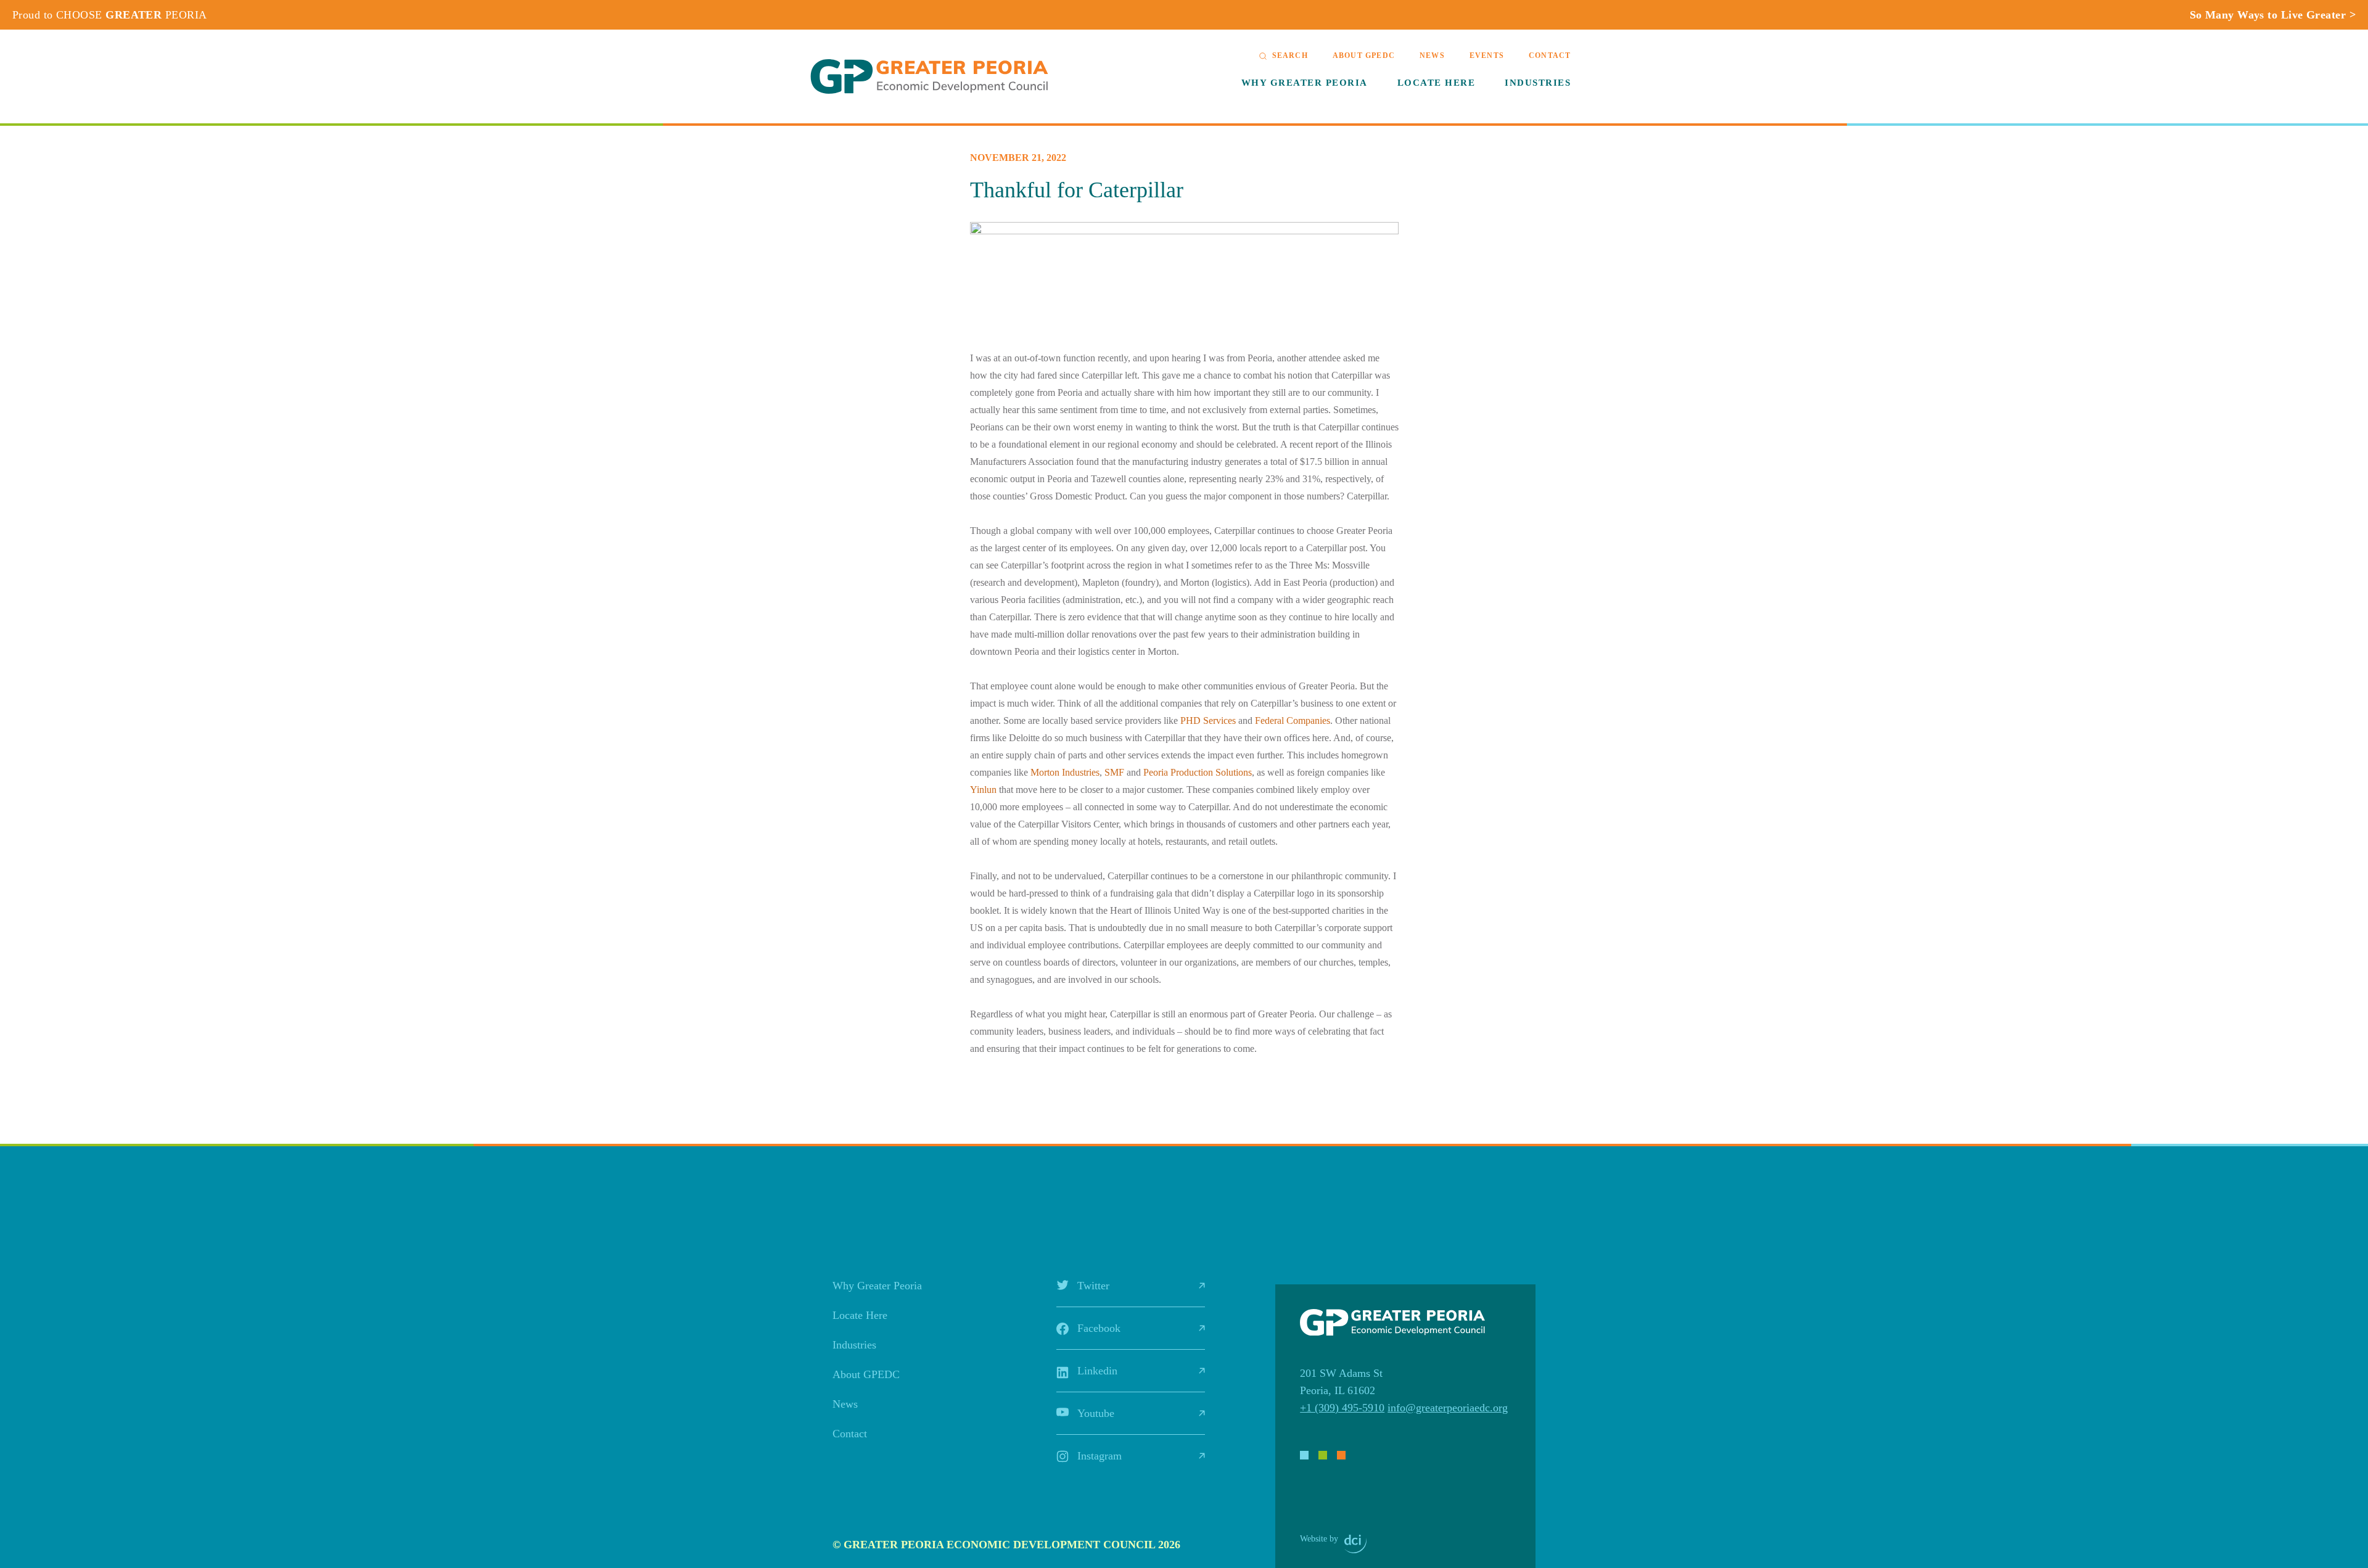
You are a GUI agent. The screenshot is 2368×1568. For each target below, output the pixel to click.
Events (1487, 55)
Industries (1538, 83)
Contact (1550, 55)
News (1432, 55)
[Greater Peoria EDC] (929, 76)
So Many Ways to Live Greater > (2273, 15)
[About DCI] (1355, 1544)
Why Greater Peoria (1305, 83)
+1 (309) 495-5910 (1342, 1408)
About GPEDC (1364, 55)
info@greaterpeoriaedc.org (1448, 1408)
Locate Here (1437, 83)
